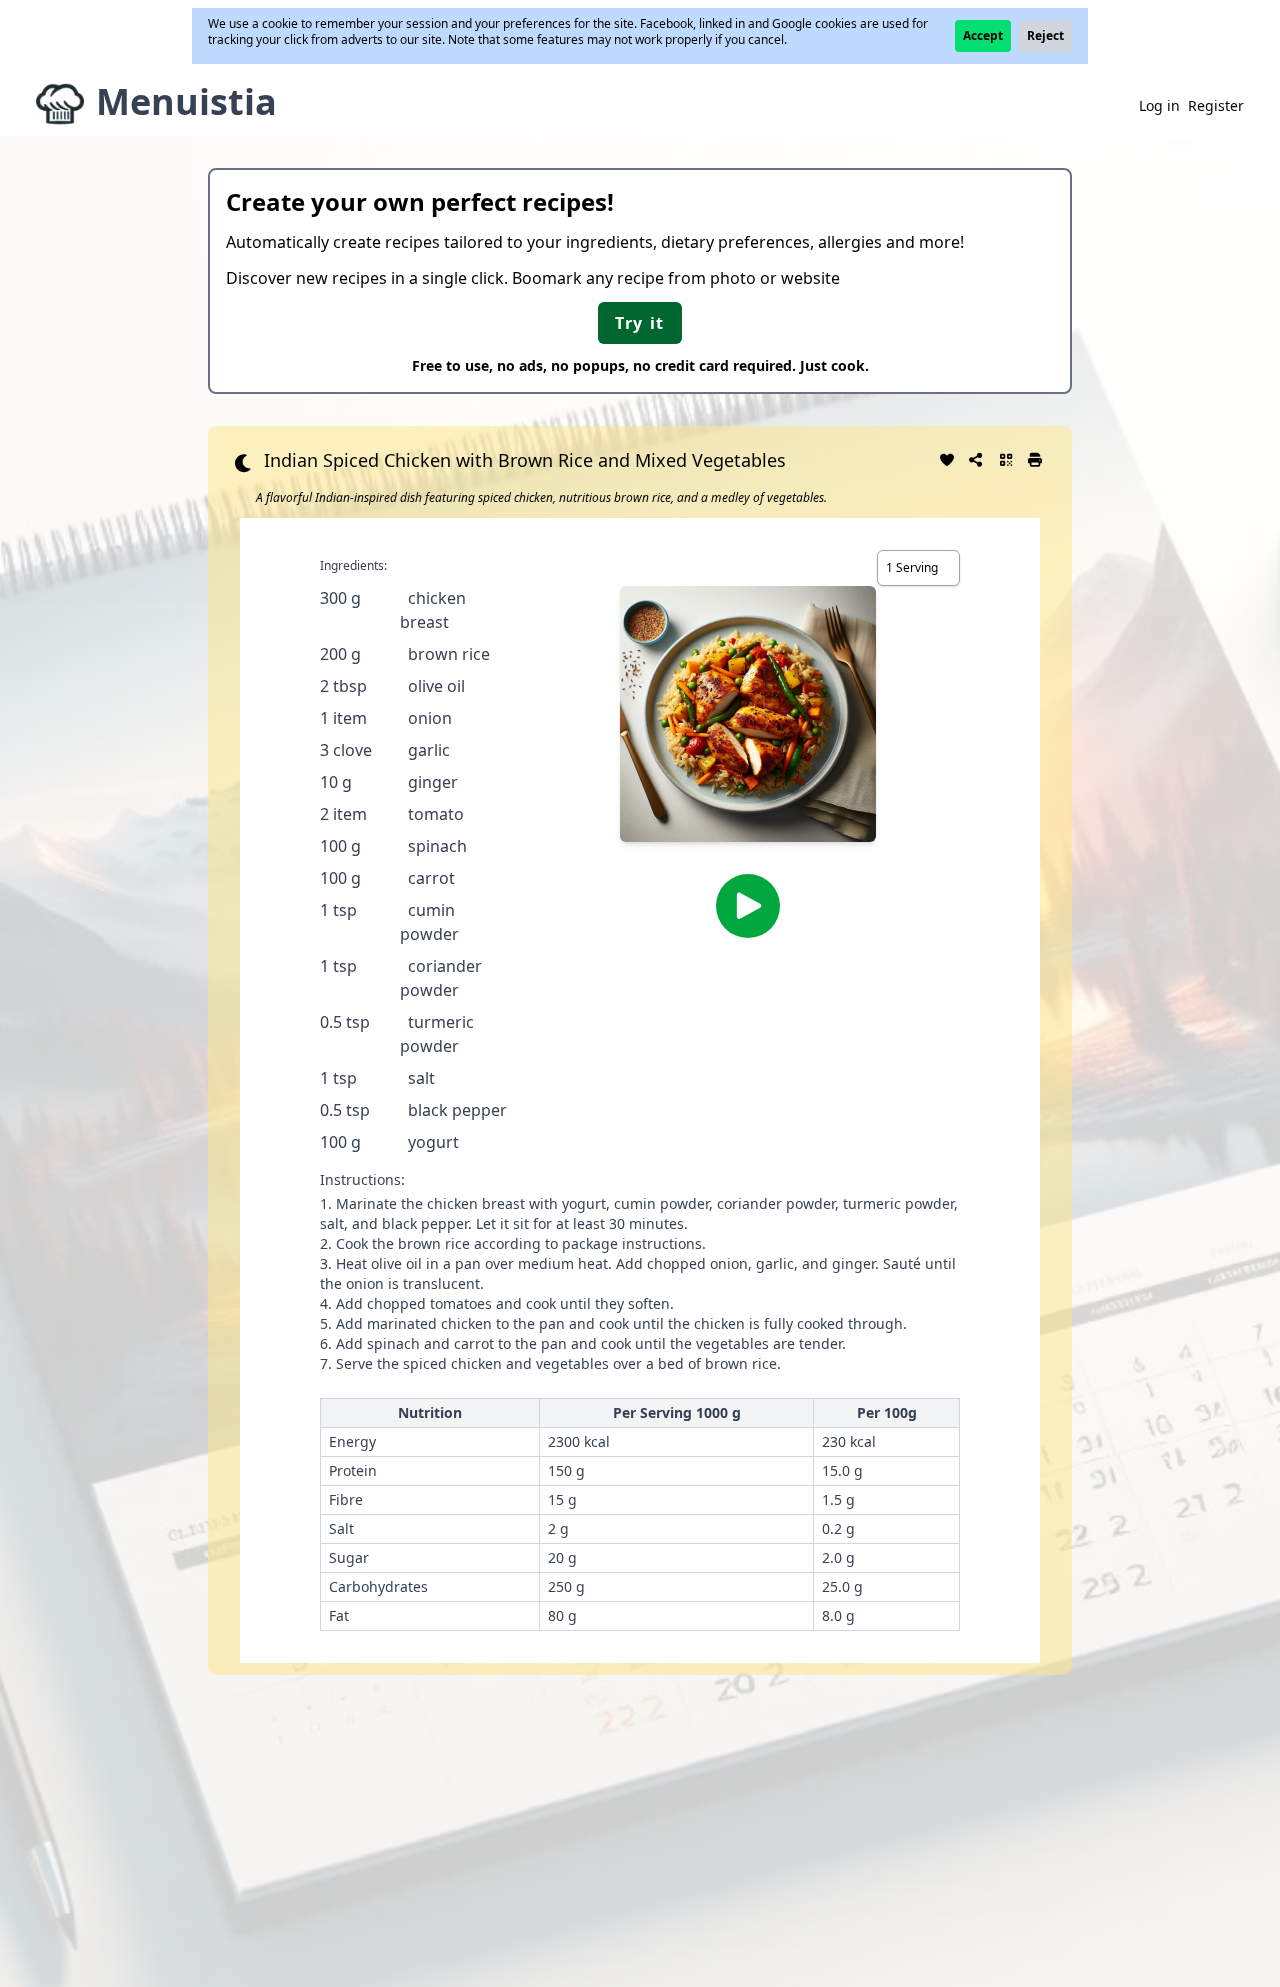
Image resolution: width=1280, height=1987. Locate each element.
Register (1216, 105)
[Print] (1036, 458)
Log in (1159, 105)
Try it (640, 323)
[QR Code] (1006, 458)
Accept (983, 35)
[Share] (977, 458)
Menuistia (186, 101)
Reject (1045, 35)
